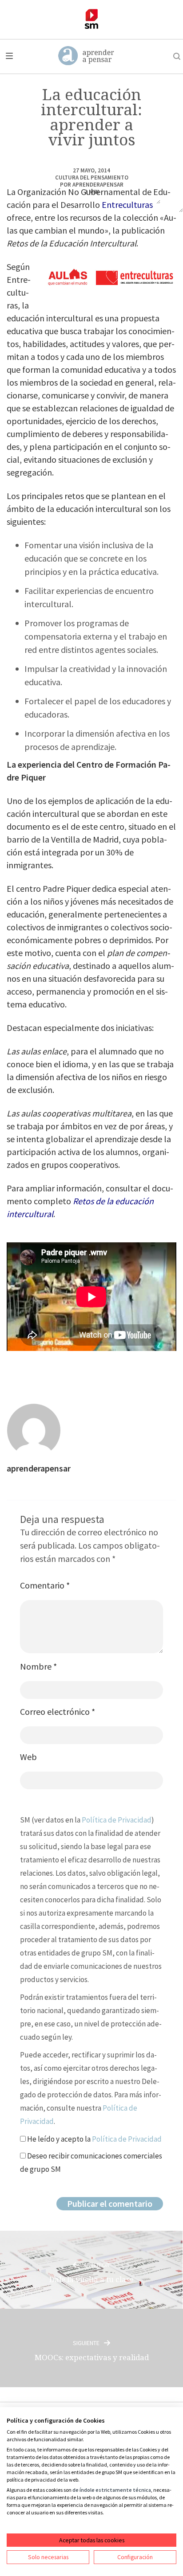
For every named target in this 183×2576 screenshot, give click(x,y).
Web (28, 1757)
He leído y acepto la (94, 2139)
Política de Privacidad (117, 1820)
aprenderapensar (98, 185)
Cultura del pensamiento (92, 178)
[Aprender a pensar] (86, 56)
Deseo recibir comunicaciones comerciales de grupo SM (91, 2162)
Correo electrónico (58, 1711)
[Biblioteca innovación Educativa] (91, 19)
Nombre (38, 1666)
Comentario (45, 1585)
